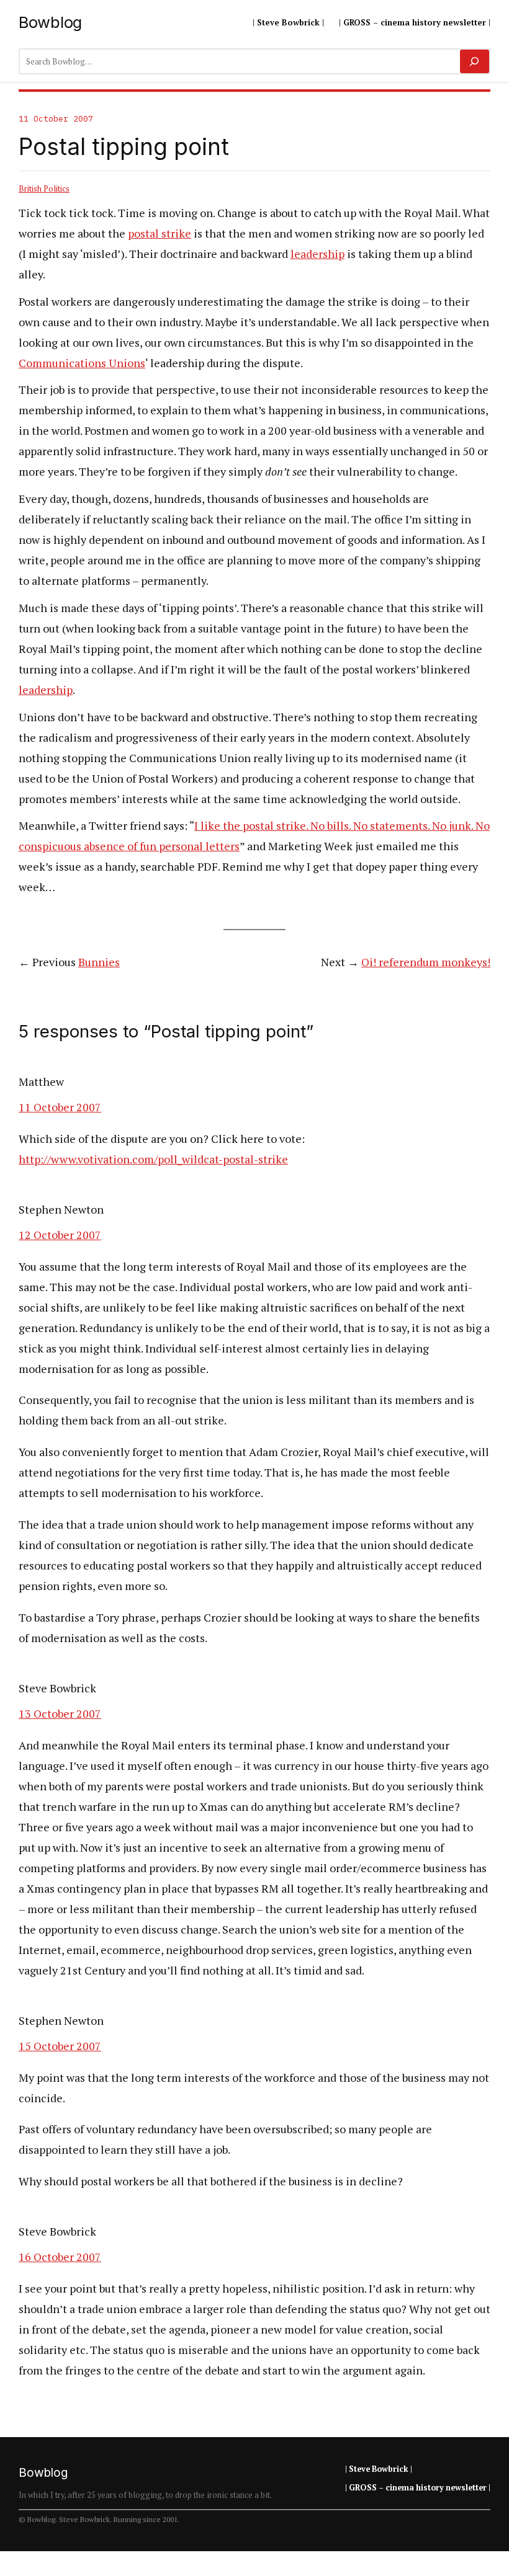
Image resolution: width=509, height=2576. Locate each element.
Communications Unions (82, 363)
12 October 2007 (60, 1235)
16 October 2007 (60, 2257)
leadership (318, 254)
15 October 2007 (60, 2046)
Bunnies (99, 962)
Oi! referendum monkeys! (426, 962)
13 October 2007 (60, 1713)
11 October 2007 (60, 1107)
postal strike (160, 233)
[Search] (475, 61)
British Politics (44, 189)
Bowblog (50, 22)
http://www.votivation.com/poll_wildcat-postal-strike (153, 1159)
